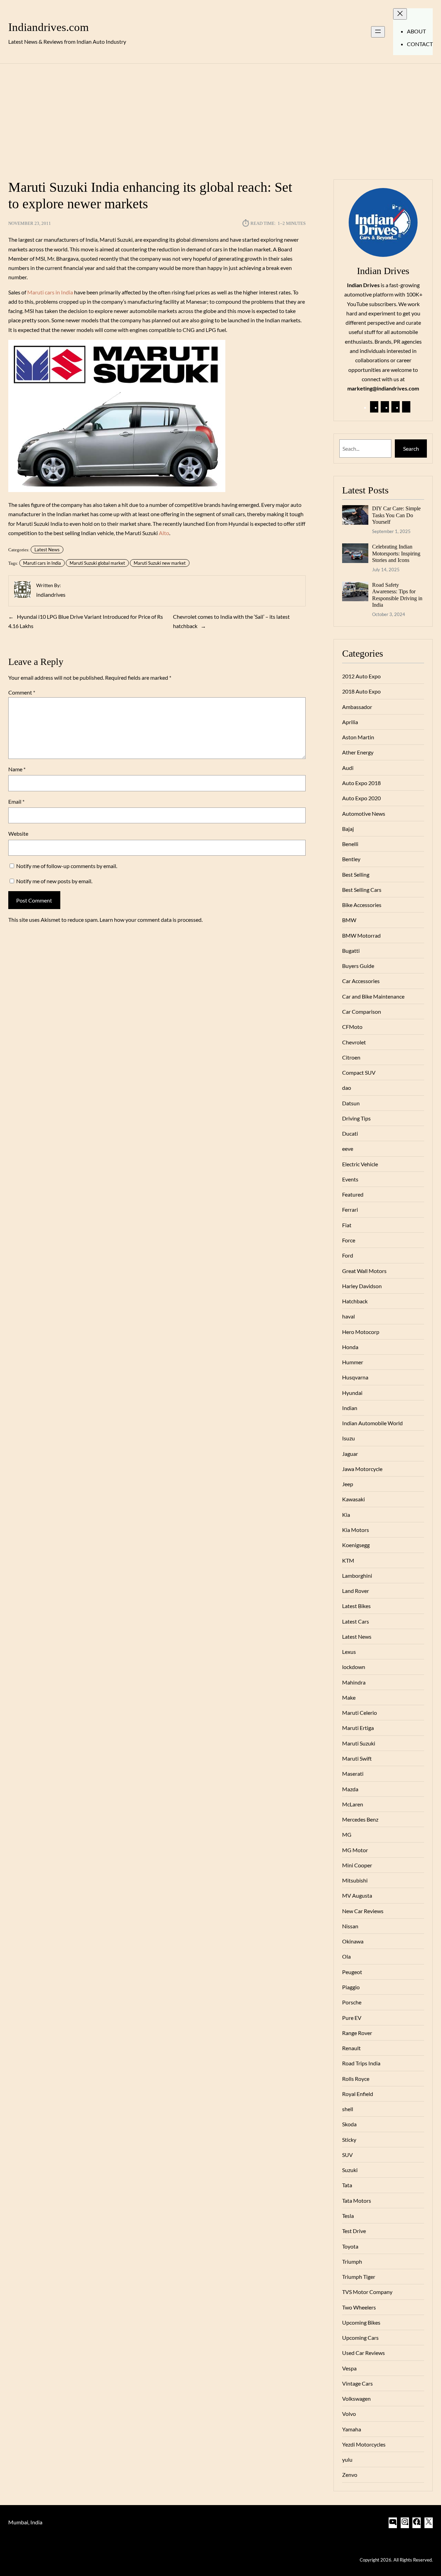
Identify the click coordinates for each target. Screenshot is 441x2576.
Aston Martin (358, 737)
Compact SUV (359, 1072)
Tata (347, 2185)
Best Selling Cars (362, 890)
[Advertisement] (220, 117)
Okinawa (353, 1941)
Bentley (351, 859)
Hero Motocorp (361, 1332)
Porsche (352, 2002)
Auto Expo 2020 (361, 798)
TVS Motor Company (367, 2292)
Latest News (47, 550)
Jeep (348, 1484)
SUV (347, 2155)
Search (411, 449)
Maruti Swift (357, 1758)
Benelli (350, 844)
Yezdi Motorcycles (364, 2444)
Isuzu (348, 1438)
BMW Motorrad (361, 935)
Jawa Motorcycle (362, 1469)
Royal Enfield (358, 2094)
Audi (348, 768)
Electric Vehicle (360, 1164)
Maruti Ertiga (358, 1728)
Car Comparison (362, 1011)
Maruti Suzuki (359, 1743)
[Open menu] (378, 32)
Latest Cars (356, 1621)
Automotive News (364, 814)
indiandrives (51, 595)
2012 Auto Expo (361, 676)
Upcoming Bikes (361, 2322)
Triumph (352, 2261)
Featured (353, 1194)
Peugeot (352, 1972)
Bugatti (351, 951)
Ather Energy (358, 752)
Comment (22, 692)
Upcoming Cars (360, 2338)
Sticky (349, 2140)
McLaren (353, 1804)
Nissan (350, 1926)
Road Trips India (361, 2063)
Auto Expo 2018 (361, 783)
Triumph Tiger (359, 2277)
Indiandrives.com (49, 27)
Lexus (349, 1652)
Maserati (353, 1774)
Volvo (349, 2414)
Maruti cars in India (50, 292)
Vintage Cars (357, 2383)
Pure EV (352, 2018)
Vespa (349, 2368)
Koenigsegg (356, 1545)
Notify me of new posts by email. (54, 881)
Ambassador (357, 707)
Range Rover (357, 2033)
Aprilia (350, 722)
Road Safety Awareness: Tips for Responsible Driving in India (397, 595)
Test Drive (354, 2231)
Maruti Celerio (360, 1713)
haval (348, 1316)
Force (349, 1240)
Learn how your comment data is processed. (151, 920)
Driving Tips (356, 1118)
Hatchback (355, 1301)
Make (349, 1697)
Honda (350, 1347)
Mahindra (354, 1682)
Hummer (353, 1362)
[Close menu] (400, 14)
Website (18, 833)
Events (350, 1179)
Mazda (350, 1789)
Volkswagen (356, 2398)
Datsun (351, 1103)
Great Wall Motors (364, 1271)
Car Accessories (361, 981)
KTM (348, 1560)
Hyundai (352, 1393)
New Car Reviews (363, 1911)
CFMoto (352, 1027)
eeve (348, 1149)
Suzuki (350, 2170)
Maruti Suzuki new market (160, 563)
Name (17, 769)
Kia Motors (356, 1530)
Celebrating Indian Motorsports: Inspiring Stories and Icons (396, 553)
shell (348, 2109)
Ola (346, 1956)
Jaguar (350, 1454)
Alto (164, 533)
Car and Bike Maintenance (373, 996)
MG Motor (355, 1850)
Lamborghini (357, 1576)
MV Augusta (357, 1895)
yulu (347, 2459)
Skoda (349, 2124)
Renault (351, 2048)
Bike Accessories (362, 905)
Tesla (348, 2216)
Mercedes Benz (360, 1819)
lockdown (354, 1667)
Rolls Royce (356, 2079)
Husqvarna (355, 1377)
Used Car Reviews (363, 2353)
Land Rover (356, 1591)
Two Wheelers (359, 2307)
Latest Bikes (356, 1606)
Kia (346, 1515)
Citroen (351, 1057)
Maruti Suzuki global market (97, 563)
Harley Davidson (362, 1286)
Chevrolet (354, 1042)
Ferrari (350, 1209)
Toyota (350, 2246)
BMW (349, 920)
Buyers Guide (358, 966)
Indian (350, 1408)
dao (347, 1088)
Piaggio (351, 1987)
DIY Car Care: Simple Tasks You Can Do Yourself (396, 515)
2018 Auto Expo (361, 691)
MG (347, 1834)
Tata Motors (357, 2200)
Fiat (347, 1225)
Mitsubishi (355, 1880)
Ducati (350, 1133)
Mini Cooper (357, 1865)
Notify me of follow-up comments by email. (67, 866)
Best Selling (356, 874)
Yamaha (352, 2429)
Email (16, 801)
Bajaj (348, 829)
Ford (348, 1255)
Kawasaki (353, 1499)
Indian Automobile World (372, 1423)
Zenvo (350, 2475)
